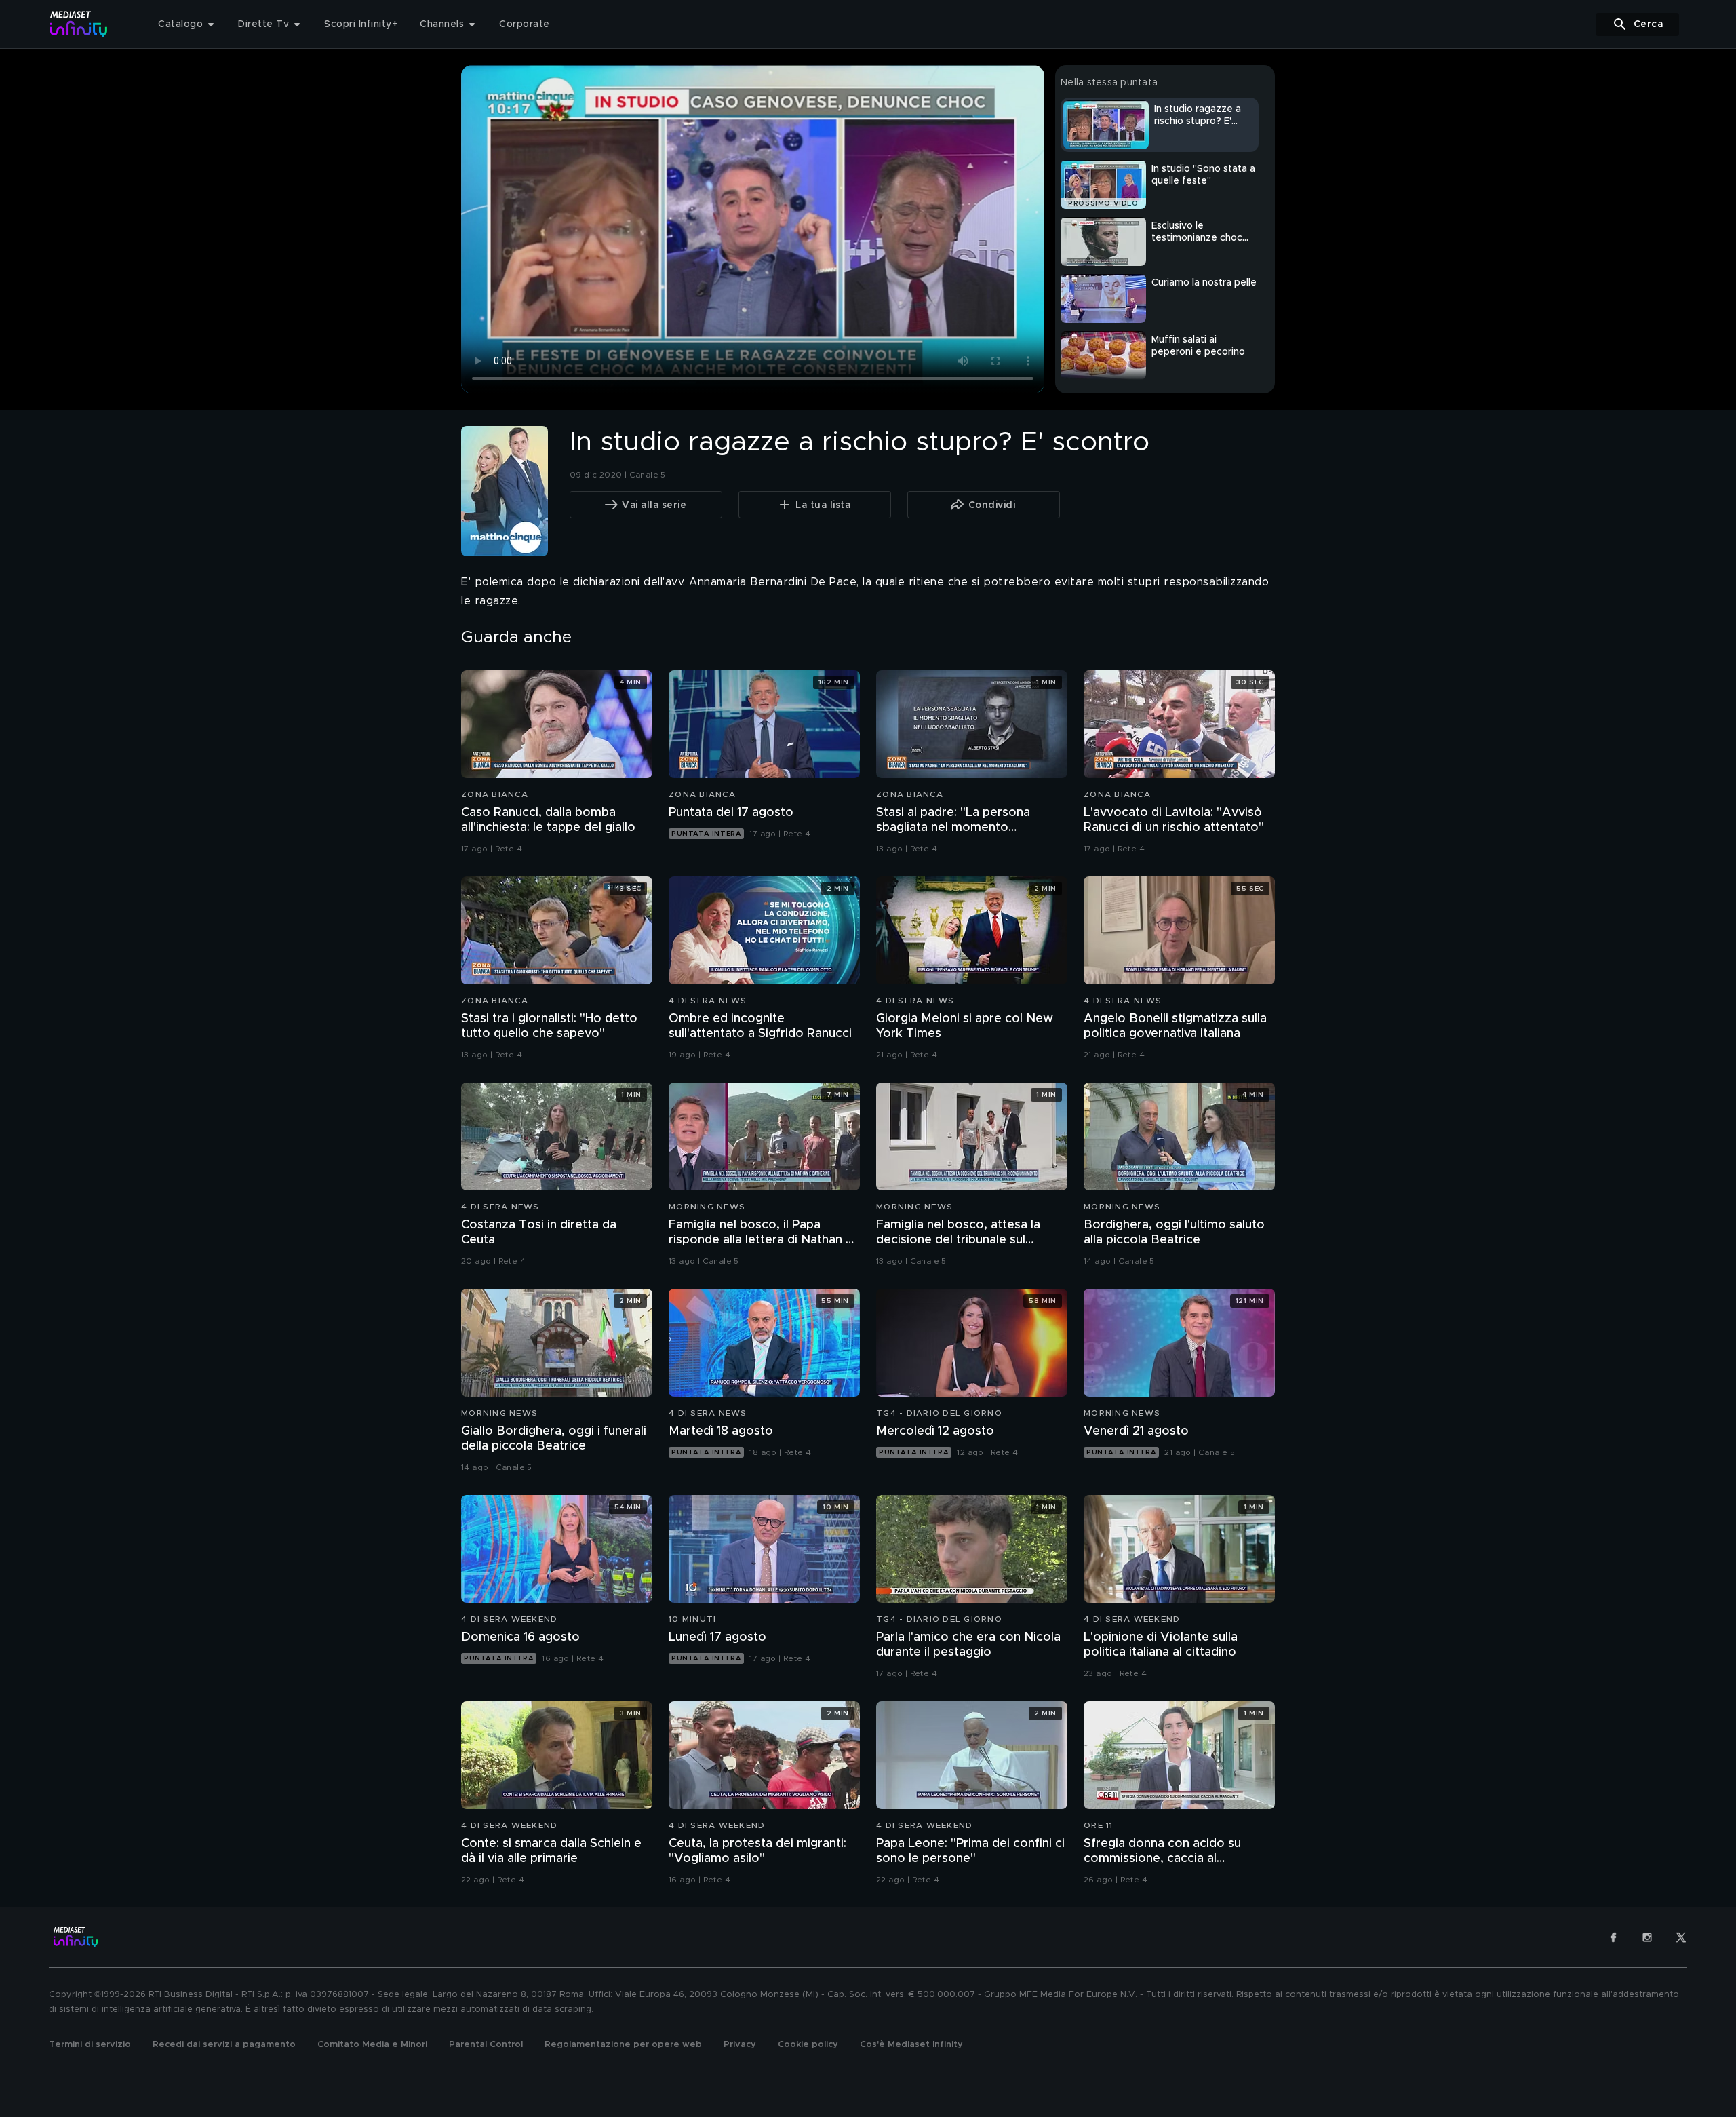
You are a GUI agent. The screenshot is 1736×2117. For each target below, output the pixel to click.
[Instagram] (1647, 1937)
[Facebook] (1613, 1937)
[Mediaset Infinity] (79, 24)
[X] (1681, 1937)
